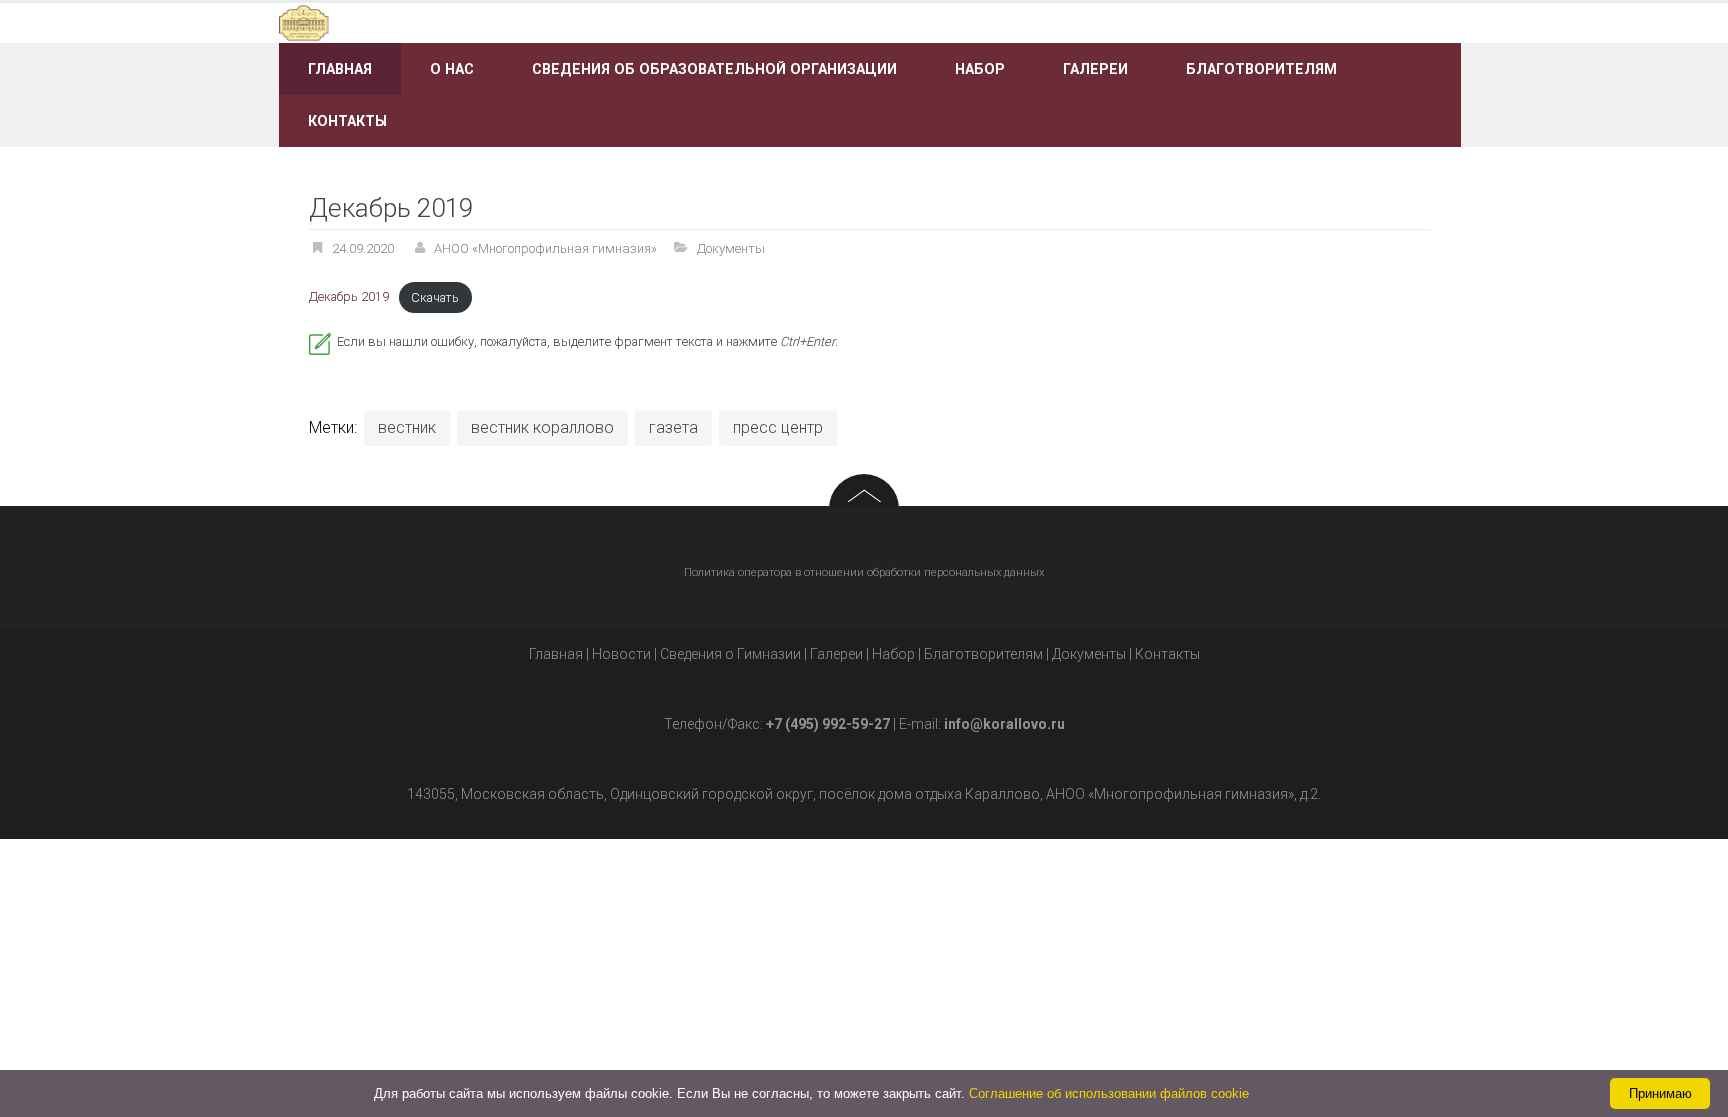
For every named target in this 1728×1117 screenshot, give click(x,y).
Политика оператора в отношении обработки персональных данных (864, 572)
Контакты (347, 121)
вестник (407, 427)
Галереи (1095, 69)
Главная (340, 69)
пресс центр (778, 427)
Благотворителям (1261, 69)
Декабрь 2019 (349, 297)
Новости (621, 654)
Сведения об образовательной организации (714, 69)
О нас (452, 69)
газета (673, 427)
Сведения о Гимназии (730, 654)
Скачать (435, 297)
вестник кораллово (542, 427)
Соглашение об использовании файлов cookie (1109, 1093)
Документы (731, 248)
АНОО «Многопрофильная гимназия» (545, 248)
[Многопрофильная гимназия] (466, 21)
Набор (980, 69)
